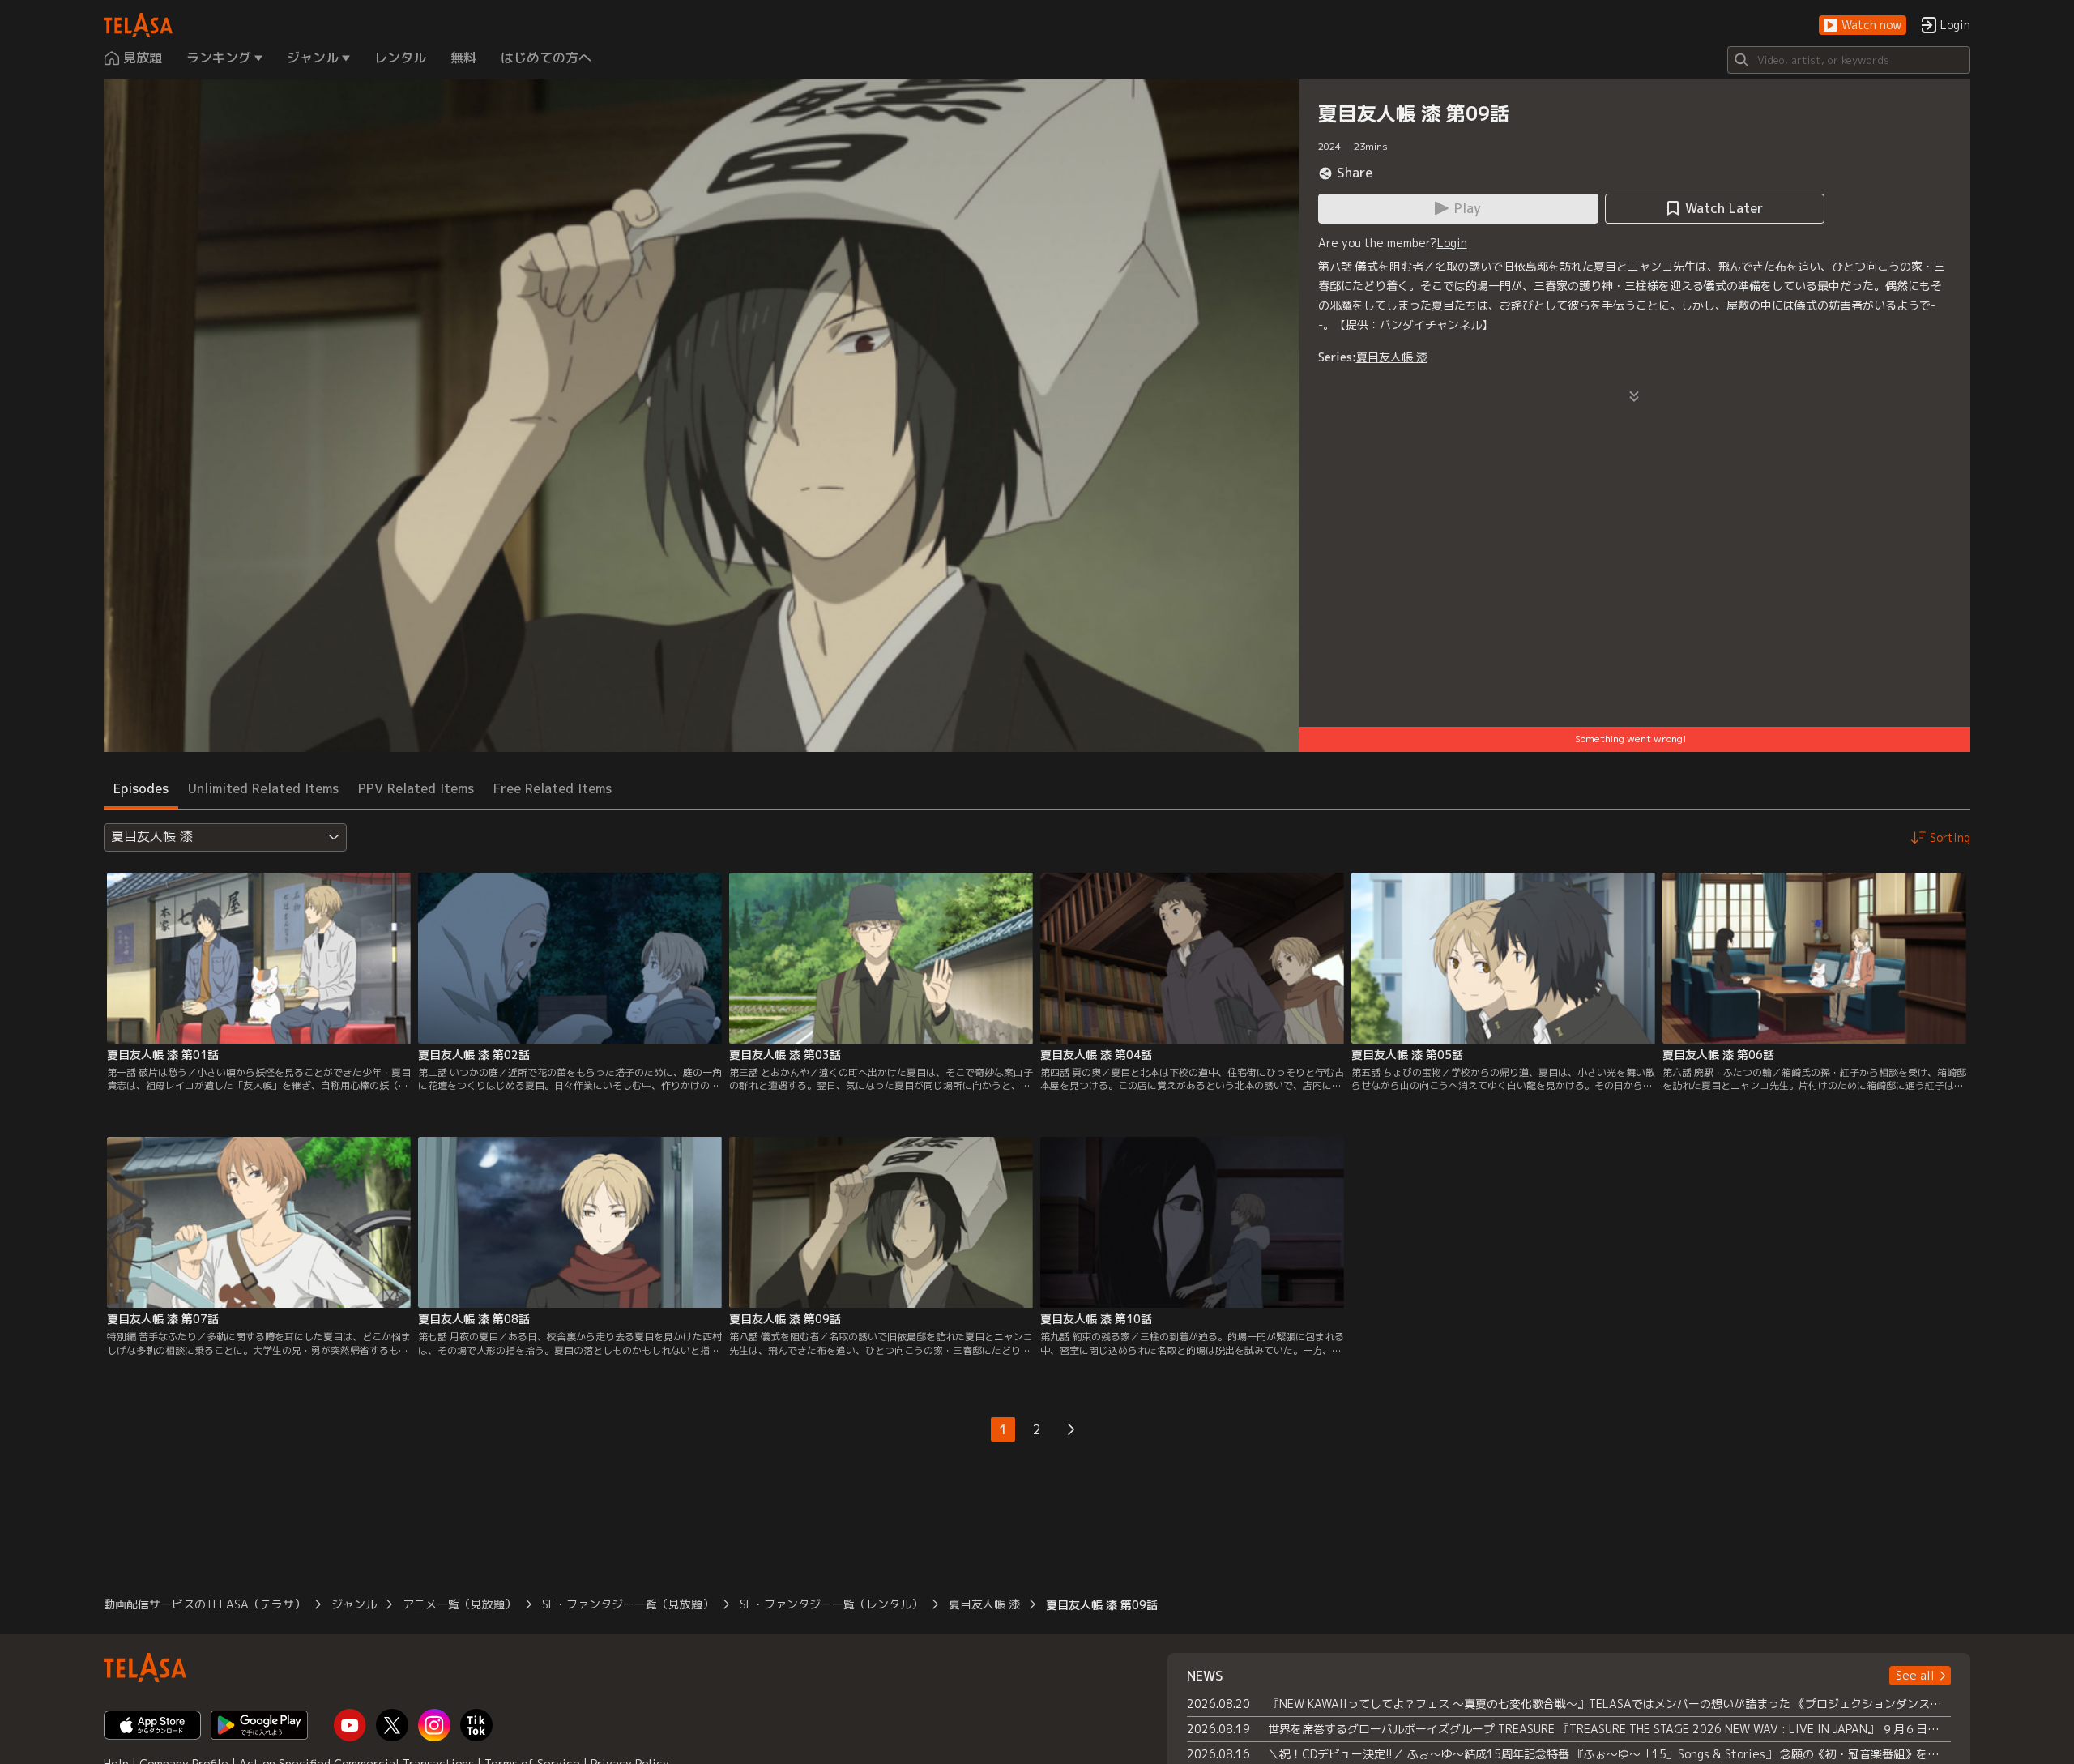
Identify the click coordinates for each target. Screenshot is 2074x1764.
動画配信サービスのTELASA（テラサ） (205, 1604)
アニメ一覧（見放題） (459, 1604)
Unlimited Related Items (263, 788)
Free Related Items (553, 788)
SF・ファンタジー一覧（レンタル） (831, 1604)
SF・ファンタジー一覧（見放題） (628, 1604)
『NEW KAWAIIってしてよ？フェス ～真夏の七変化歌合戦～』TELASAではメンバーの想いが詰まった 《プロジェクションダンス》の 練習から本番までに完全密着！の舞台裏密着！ (1609, 1704)
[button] (1863, 26)
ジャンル (354, 1604)
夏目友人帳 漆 (1392, 357)
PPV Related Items (416, 788)
